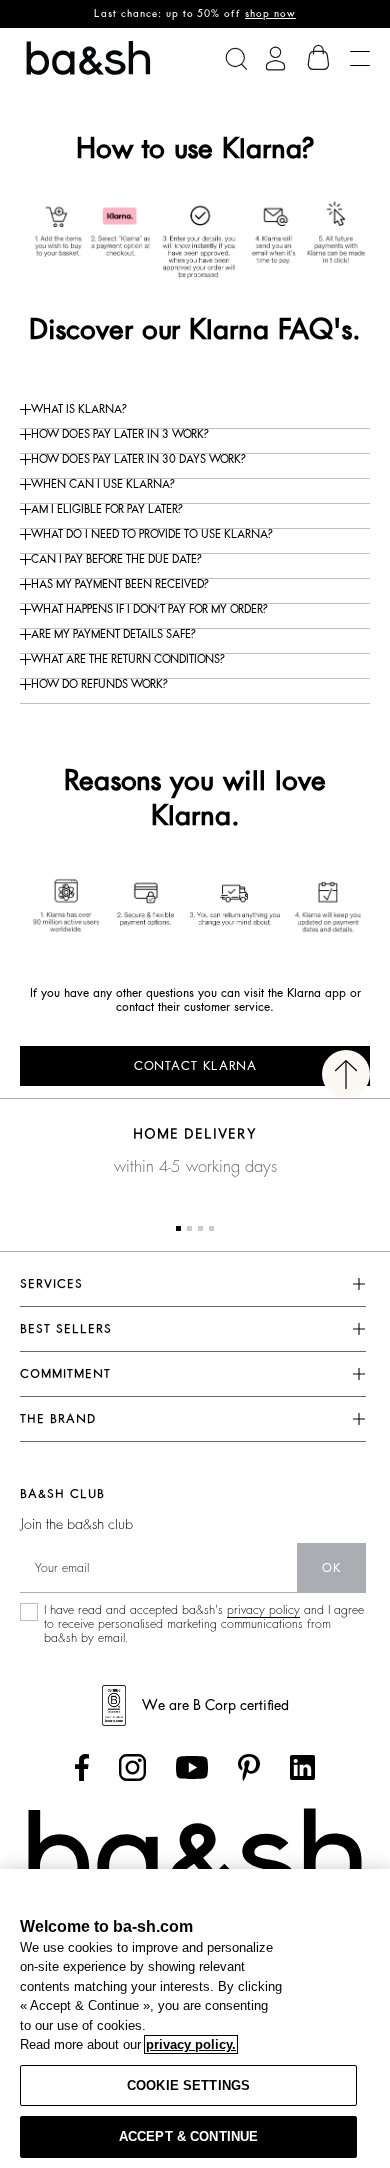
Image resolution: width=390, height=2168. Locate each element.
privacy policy (263, 1610)
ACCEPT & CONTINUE (188, 2136)
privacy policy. (191, 2044)
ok (331, 1568)
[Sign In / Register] (275, 58)
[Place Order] (319, 58)
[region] (195, 2018)
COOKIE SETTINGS (188, 2085)
